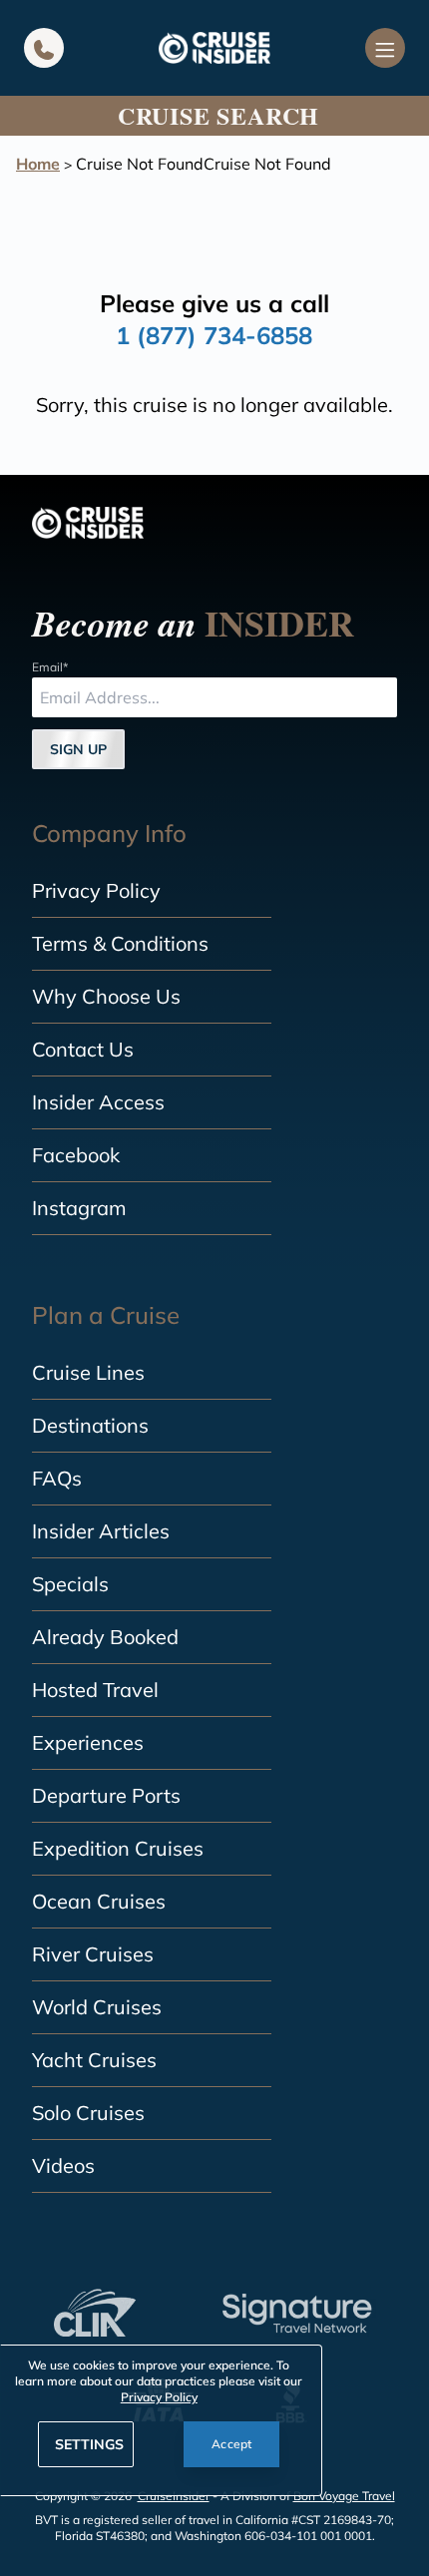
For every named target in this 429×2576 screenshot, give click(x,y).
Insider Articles (101, 1531)
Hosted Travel (95, 1690)
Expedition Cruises (118, 1848)
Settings (89, 2444)
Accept (232, 2444)
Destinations (90, 1425)
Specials (70, 1584)
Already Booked (105, 1637)
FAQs (57, 1478)
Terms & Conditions (120, 943)
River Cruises (93, 1954)
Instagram (79, 1208)
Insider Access (98, 1102)
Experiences (88, 1742)
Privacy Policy (96, 890)
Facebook (76, 1155)
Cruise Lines (88, 1372)
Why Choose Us (106, 996)
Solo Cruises (88, 2113)
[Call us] (44, 48)
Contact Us (83, 1049)
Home (38, 164)
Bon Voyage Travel (344, 2496)
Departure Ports (106, 1795)
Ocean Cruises (99, 1901)
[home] (214, 48)
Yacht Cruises (94, 2060)
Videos (63, 2165)
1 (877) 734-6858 (214, 335)
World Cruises (97, 2007)
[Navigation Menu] (385, 48)
